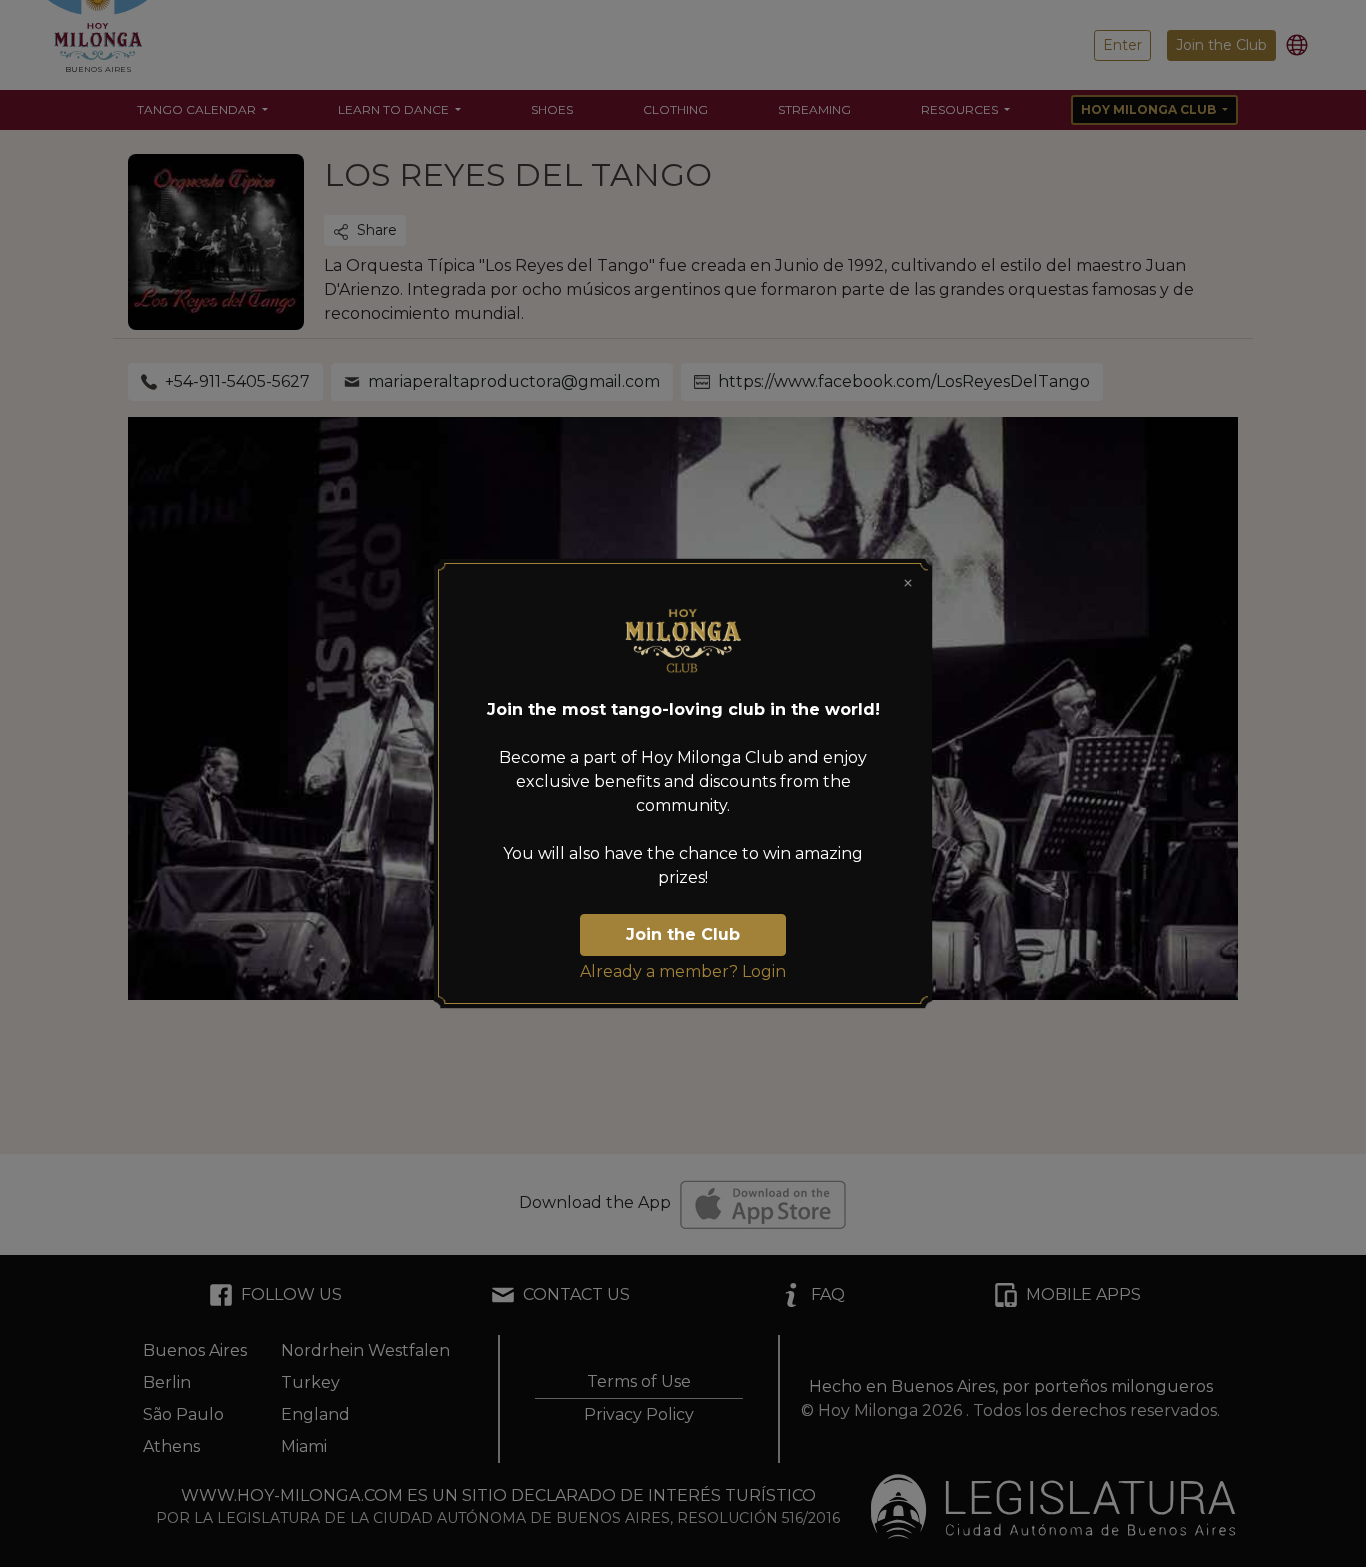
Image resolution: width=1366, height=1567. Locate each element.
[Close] (908, 583)
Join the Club (683, 934)
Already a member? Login (683, 971)
